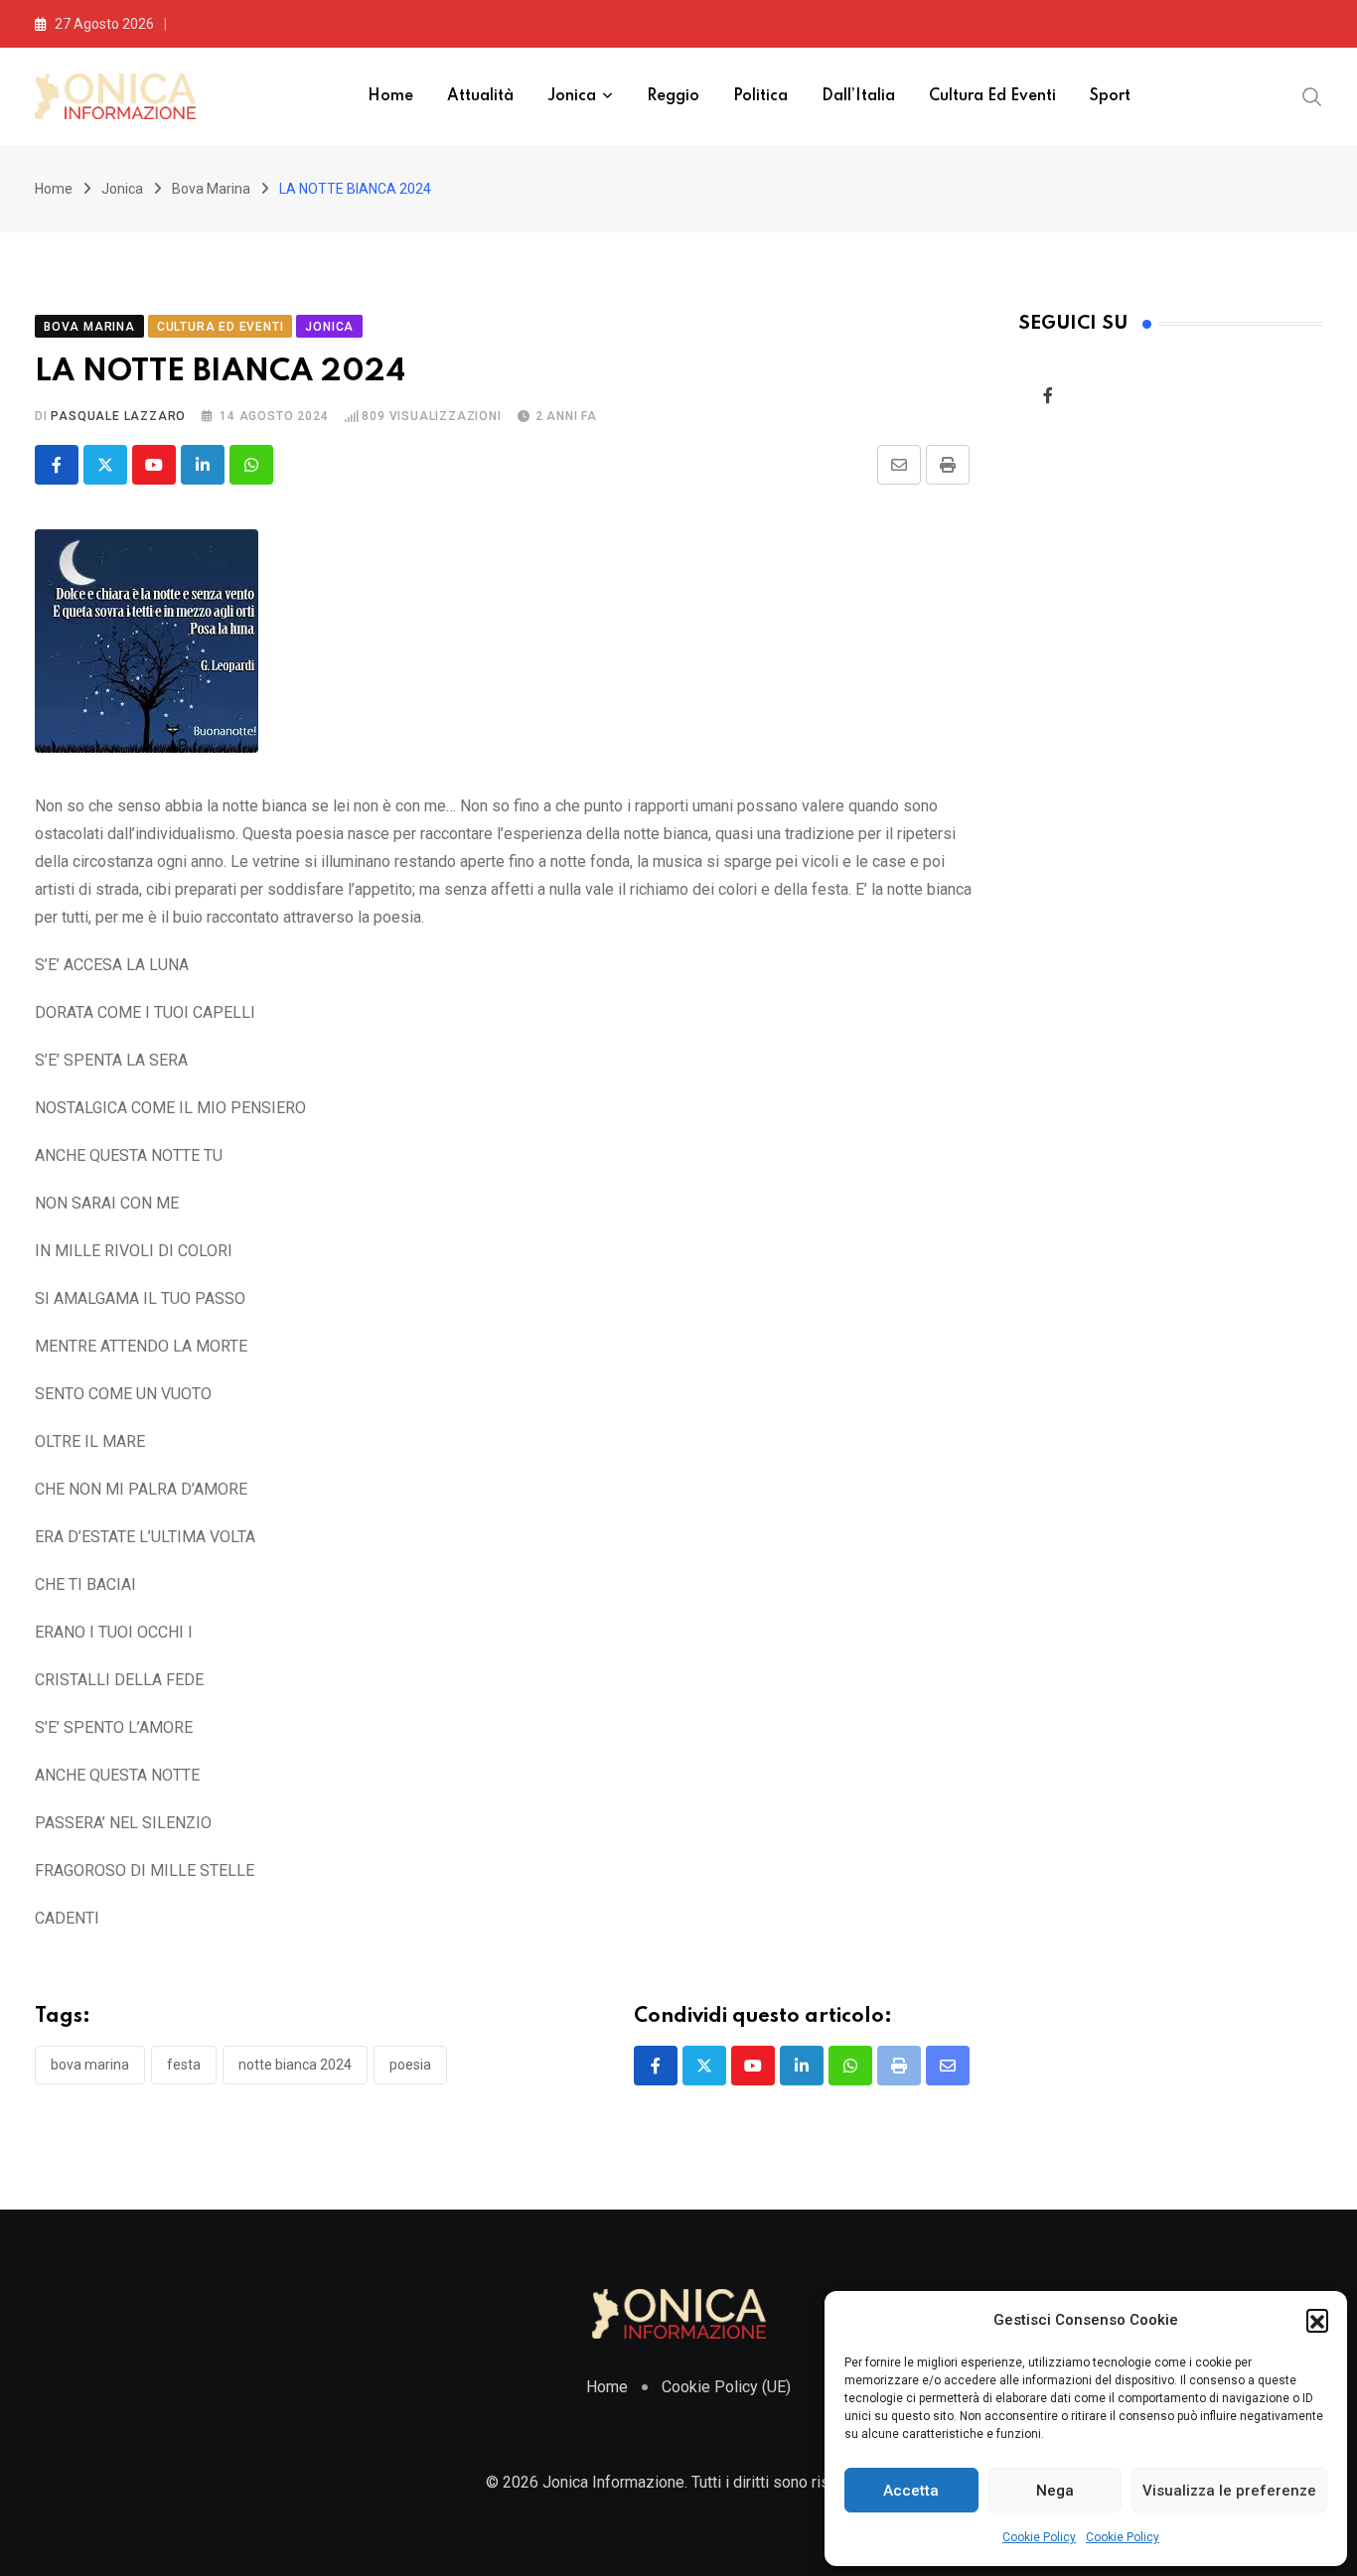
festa (184, 2065)
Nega (1055, 2491)
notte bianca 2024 (295, 2065)
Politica (760, 96)
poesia (410, 2065)
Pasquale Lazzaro (118, 416)
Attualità (480, 96)
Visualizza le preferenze (1229, 2491)
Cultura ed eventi (992, 96)
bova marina (90, 2065)
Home (390, 96)
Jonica (572, 96)
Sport (1110, 96)
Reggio (673, 96)
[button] (1317, 2320)
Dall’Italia (858, 96)
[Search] (1312, 95)
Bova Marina (211, 189)
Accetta (911, 2491)
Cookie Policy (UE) (726, 2387)
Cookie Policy (1039, 2537)
